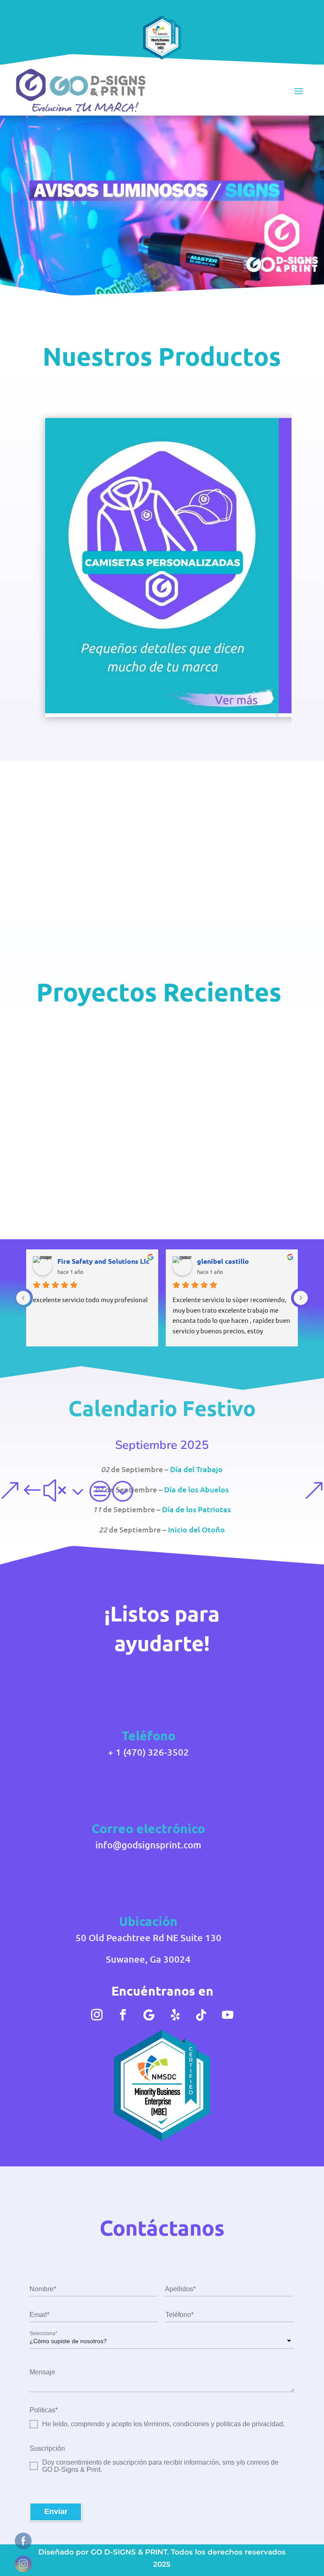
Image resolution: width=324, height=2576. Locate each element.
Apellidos (180, 2289)
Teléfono (180, 2315)
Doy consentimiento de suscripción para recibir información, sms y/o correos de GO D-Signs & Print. (160, 2466)
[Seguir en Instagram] (97, 2015)
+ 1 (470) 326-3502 (148, 1752)
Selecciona (43, 2333)
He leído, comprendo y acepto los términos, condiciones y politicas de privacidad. (163, 2424)
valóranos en (90, 1209)
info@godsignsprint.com (148, 1845)
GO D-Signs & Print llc (105, 1159)
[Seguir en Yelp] (175, 2015)
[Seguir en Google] (149, 2015)
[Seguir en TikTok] (201, 2015)
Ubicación (148, 1921)
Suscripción (47, 2448)
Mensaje (42, 2372)
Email (39, 2315)
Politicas (44, 2410)
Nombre (43, 2289)
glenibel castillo (223, 1261)
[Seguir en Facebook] (123, 2015)
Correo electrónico (148, 1828)
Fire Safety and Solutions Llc (103, 1261)
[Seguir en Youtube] (227, 2015)
